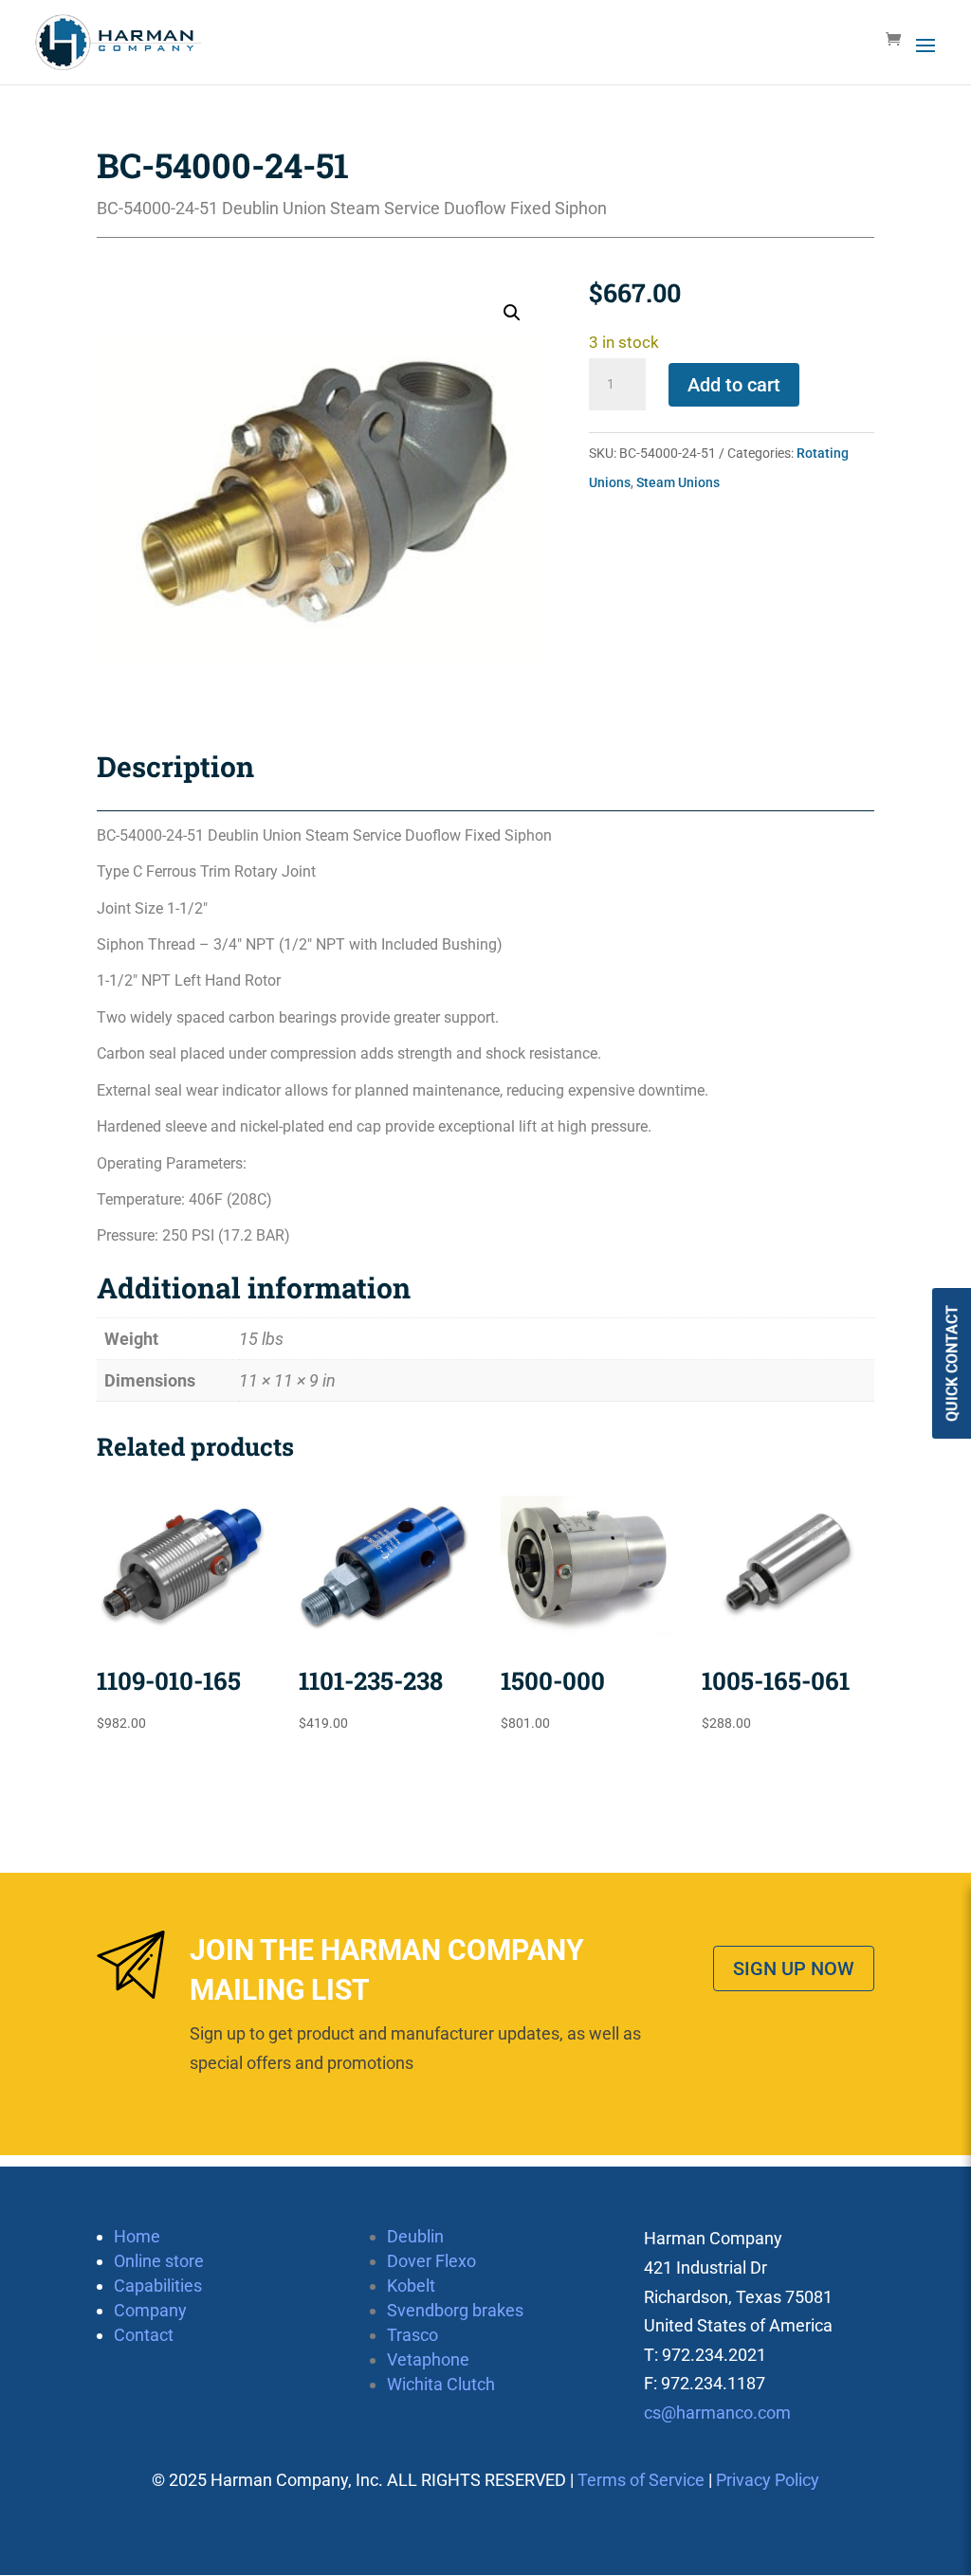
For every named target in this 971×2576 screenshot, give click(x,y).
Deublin (415, 2236)
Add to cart (734, 385)
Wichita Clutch (441, 2384)
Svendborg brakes (455, 2310)
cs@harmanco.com (717, 2413)
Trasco (412, 2335)
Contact (144, 2335)
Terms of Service (641, 2480)
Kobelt (411, 2286)
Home (137, 2236)
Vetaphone (428, 2359)
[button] (512, 313)
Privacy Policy (768, 2480)
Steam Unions (678, 482)
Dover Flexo (431, 2261)
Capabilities (158, 2286)
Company (150, 2310)
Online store (159, 2261)
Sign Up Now (794, 1968)
